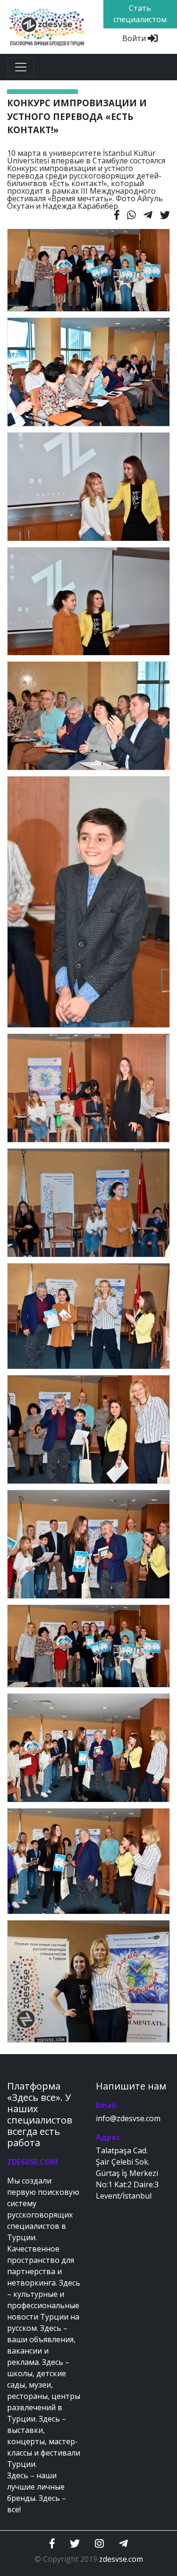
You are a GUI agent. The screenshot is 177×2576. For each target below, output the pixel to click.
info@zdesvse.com (128, 2118)
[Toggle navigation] (21, 67)
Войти (135, 38)
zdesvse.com (121, 2559)
